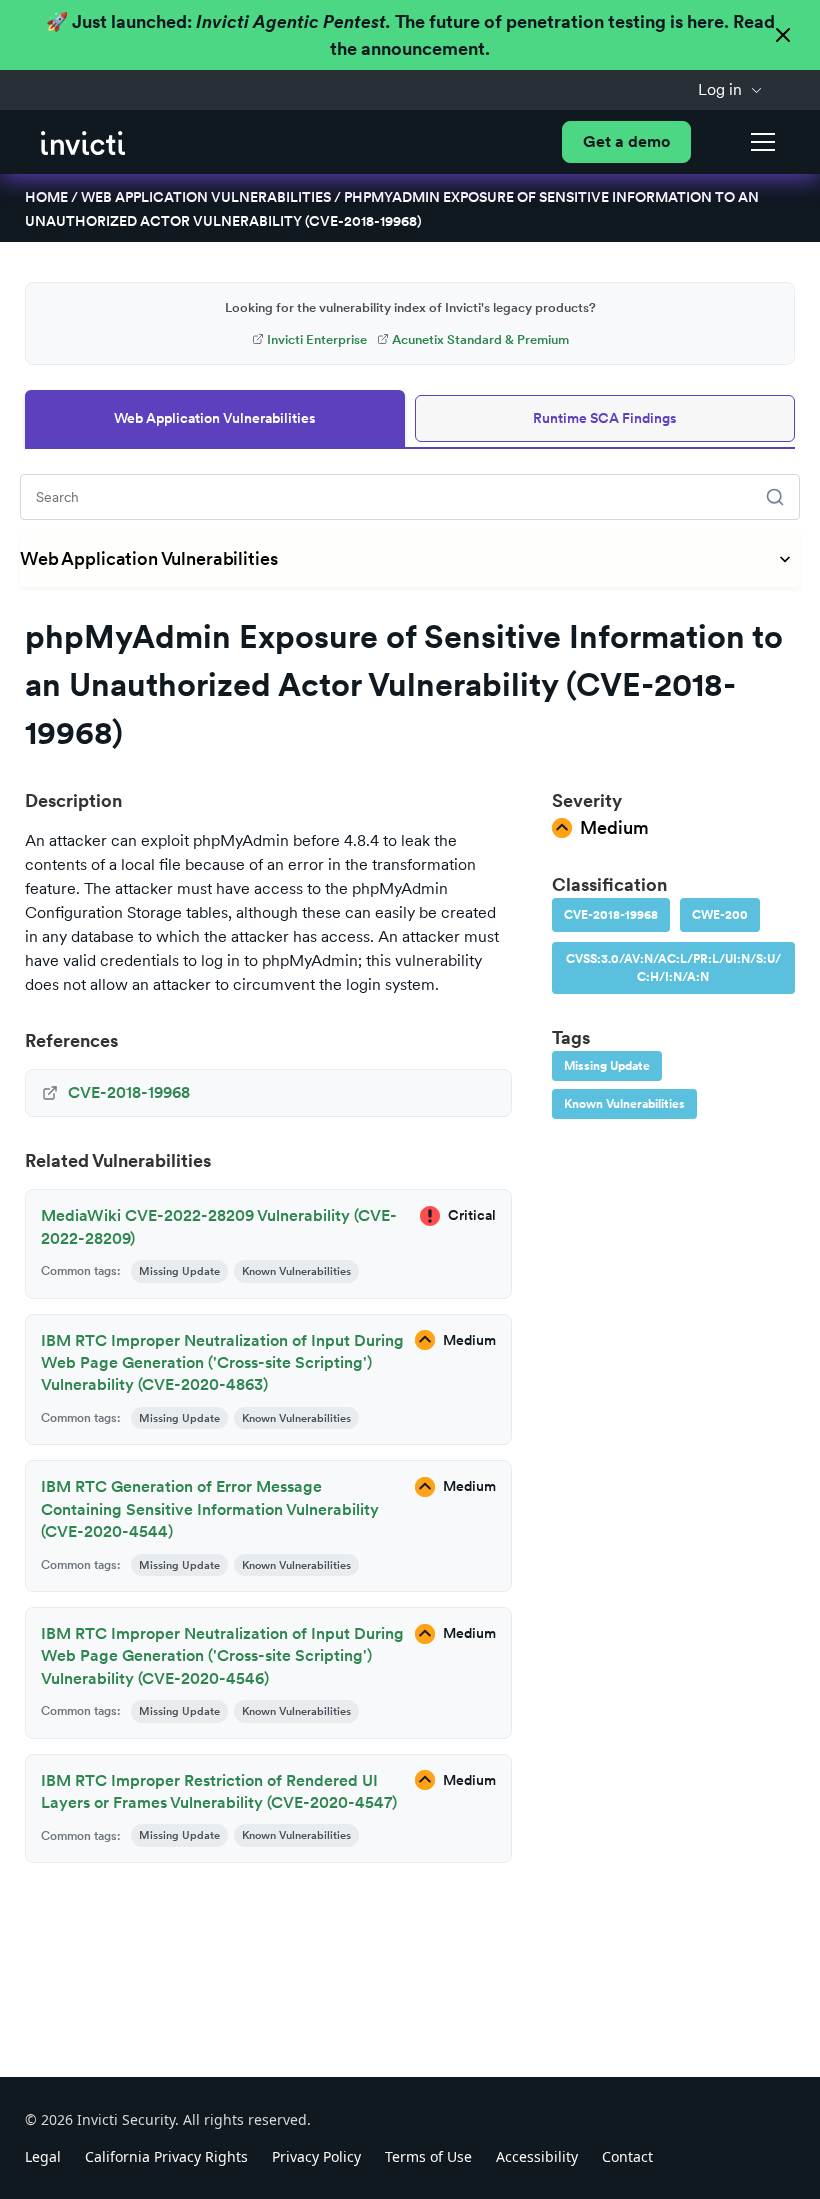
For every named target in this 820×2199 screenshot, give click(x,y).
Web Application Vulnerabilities (206, 197)
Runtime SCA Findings (605, 418)
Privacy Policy (316, 2156)
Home (46, 197)
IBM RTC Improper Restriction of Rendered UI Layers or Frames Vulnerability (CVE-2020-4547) (219, 1791)
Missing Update (607, 1066)
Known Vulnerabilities (624, 1104)
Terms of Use (428, 2156)
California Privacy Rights (166, 2156)
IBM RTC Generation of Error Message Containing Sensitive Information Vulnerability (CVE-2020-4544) (210, 1509)
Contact (627, 2156)
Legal (43, 2156)
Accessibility (537, 2156)
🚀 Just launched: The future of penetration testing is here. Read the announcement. (410, 35)
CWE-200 (720, 915)
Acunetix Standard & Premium (480, 339)
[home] (83, 141)
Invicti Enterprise (317, 339)
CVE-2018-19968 (611, 915)
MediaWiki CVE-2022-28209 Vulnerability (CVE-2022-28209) (219, 1226)
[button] (730, 90)
